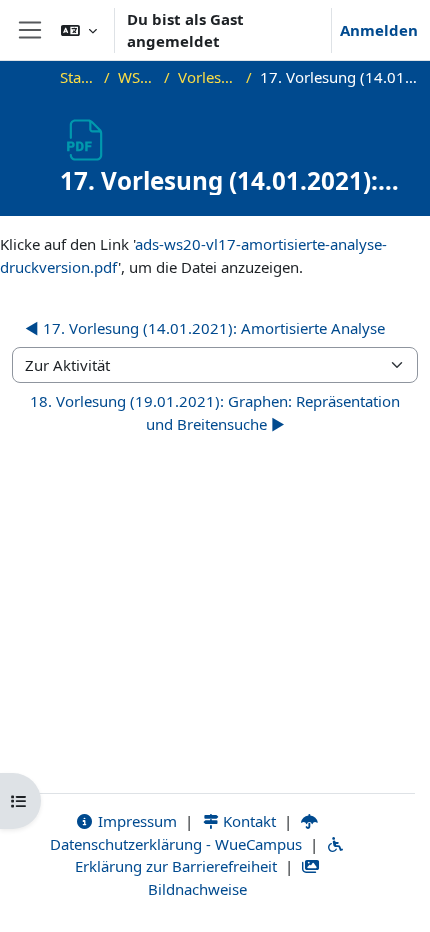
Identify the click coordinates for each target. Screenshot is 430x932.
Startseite (78, 77)
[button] (79, 30)
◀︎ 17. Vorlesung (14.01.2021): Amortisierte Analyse (205, 328)
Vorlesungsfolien (208, 77)
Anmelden (379, 30)
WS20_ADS (137, 77)
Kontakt (247, 821)
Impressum (135, 821)
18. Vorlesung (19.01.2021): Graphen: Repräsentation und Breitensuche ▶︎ (215, 412)
